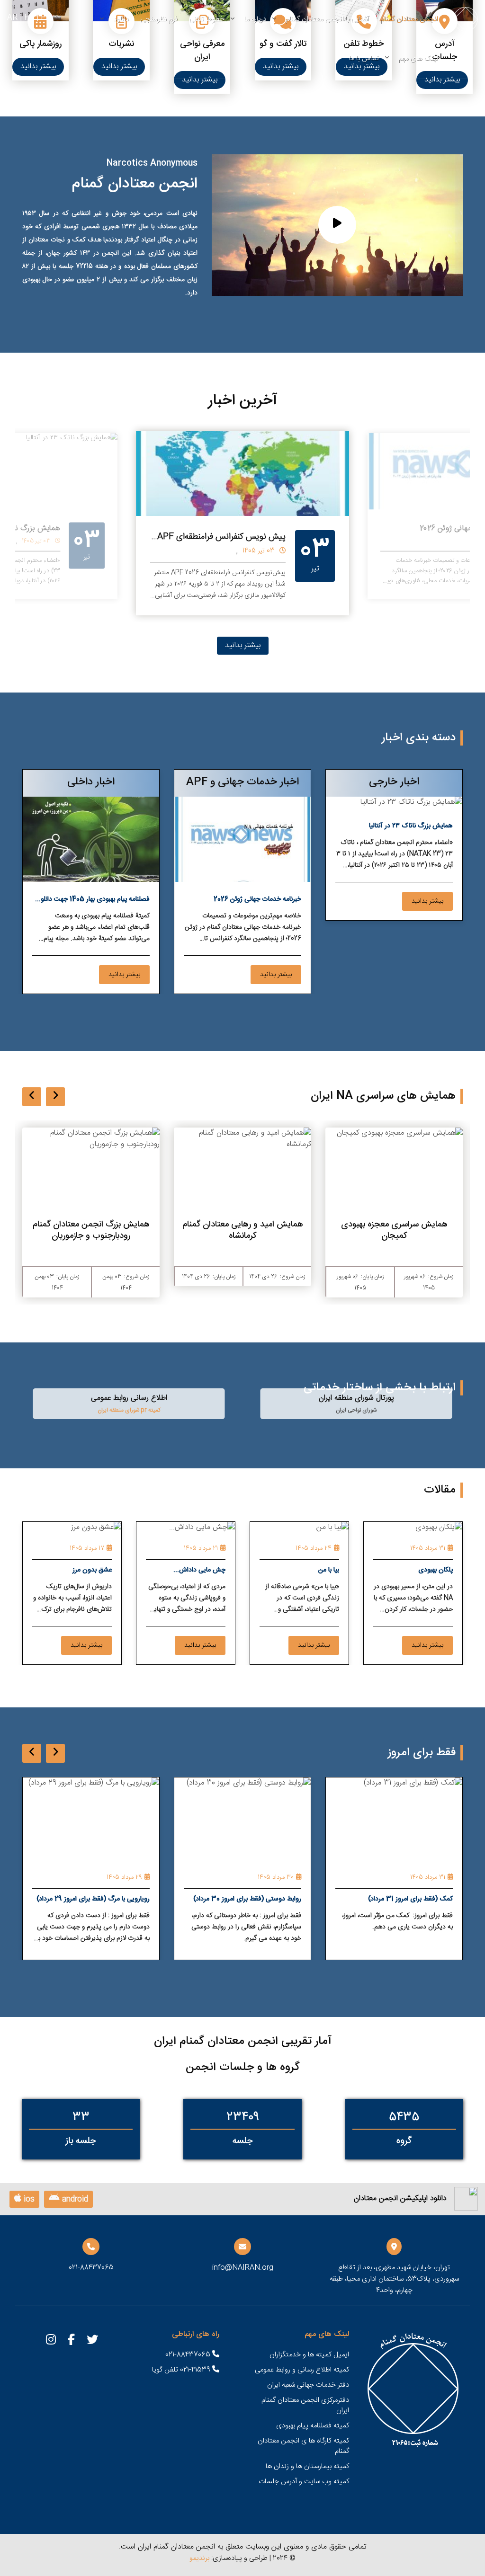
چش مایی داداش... (199, 1570)
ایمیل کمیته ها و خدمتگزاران (309, 2355)
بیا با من (329, 1570)
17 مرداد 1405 (87, 1548)
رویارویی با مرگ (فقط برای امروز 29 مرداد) (210, 1899)
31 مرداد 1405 (428, 1548)
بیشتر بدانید (442, 80)
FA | (27, 18)
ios (28, 2199)
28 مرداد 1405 (89, 1877)
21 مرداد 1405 (201, 1548)
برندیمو (199, 2558)
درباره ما (255, 19)
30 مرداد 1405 (392, 1877)
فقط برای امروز (422, 1753)
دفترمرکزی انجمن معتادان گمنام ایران (305, 2405)
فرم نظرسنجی (159, 19)
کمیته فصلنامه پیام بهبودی (313, 2426)
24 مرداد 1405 (314, 1548)
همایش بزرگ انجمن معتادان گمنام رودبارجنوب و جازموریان (241, 1230)
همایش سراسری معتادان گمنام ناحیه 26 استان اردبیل (90, 1230)
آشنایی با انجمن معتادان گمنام (327, 19)
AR (12, 18)
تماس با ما (364, 58)
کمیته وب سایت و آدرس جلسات (304, 2482)
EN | (44, 18)
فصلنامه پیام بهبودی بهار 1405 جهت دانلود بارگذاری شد (94, 901)
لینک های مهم (418, 58)
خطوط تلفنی (207, 19)
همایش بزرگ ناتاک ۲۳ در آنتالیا (411, 826)
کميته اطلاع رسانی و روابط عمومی (302, 2370)
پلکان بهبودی (436, 1570)
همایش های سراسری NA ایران (383, 1096)
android (74, 2199)
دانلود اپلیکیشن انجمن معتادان (400, 2199)
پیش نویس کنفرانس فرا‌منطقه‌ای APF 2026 (219, 530)
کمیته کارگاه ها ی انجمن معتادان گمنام (303, 2446)
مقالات (440, 1490)
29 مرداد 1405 (241, 1877)
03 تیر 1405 (266, 544)
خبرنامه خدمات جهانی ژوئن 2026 (257, 899)
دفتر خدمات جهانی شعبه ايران (308, 2385)
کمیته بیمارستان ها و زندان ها (307, 2466)
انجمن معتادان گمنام (409, 19)
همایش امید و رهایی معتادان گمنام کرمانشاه (392, 1230)
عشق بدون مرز (92, 1570)
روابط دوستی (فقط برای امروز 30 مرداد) (364, 1899)
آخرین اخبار (243, 401)
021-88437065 (189, 2355)
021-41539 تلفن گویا (182, 2370)
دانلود (121, 19)
